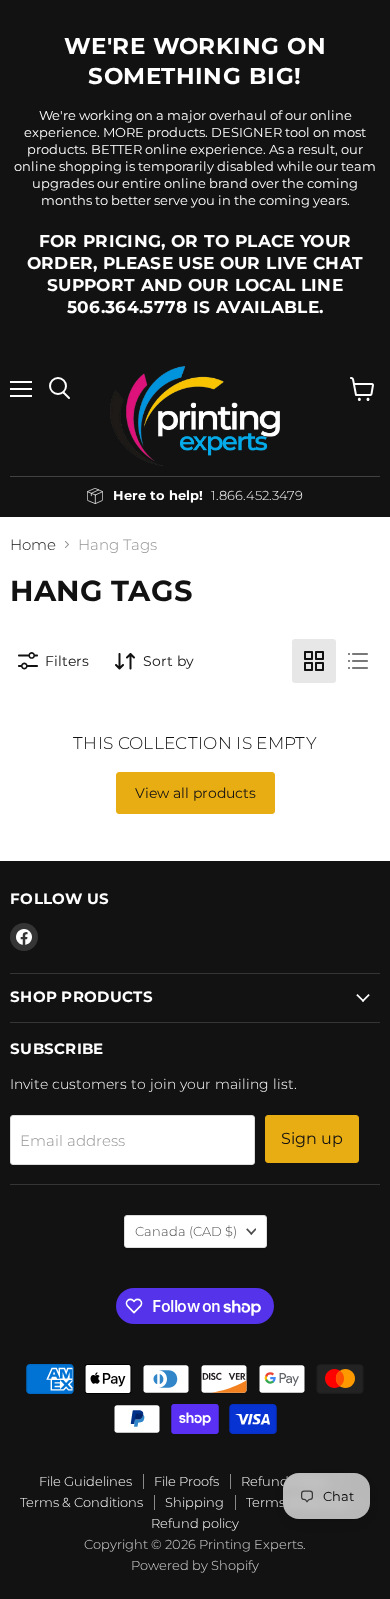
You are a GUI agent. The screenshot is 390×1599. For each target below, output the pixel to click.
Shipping (194, 1502)
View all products (195, 793)
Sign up (312, 1138)
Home (33, 544)
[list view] (358, 661)
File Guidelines (85, 1481)
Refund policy (195, 1523)
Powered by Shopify (195, 1565)
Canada (186, 1231)
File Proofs (186, 1481)
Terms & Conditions (81, 1502)
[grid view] (314, 661)
